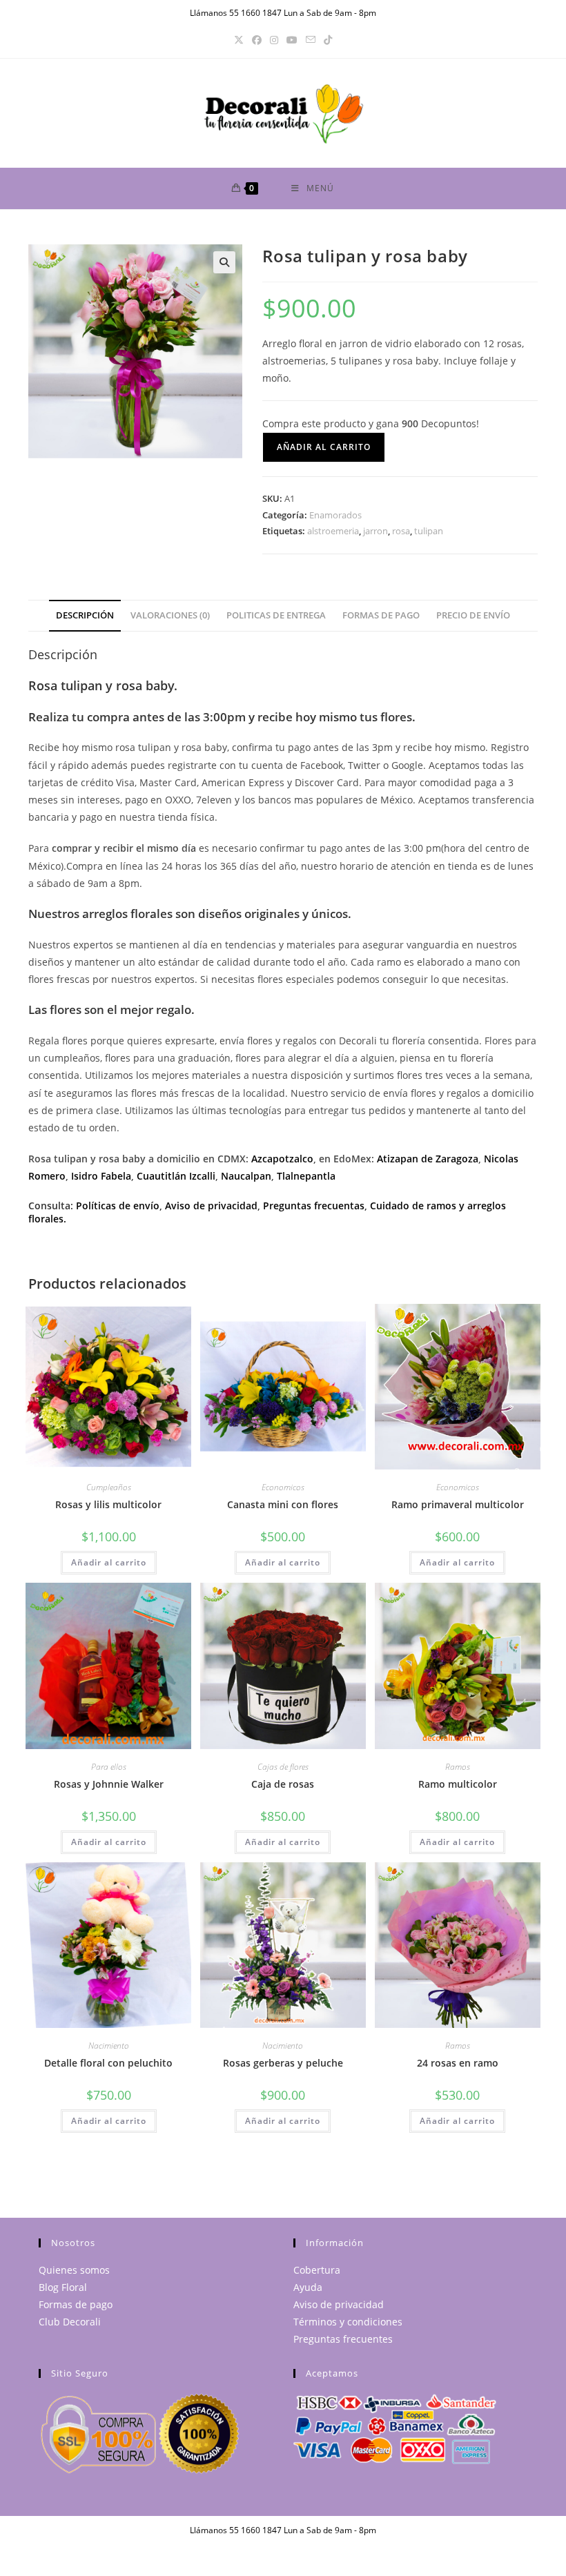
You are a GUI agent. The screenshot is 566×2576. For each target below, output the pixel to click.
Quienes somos (74, 2270)
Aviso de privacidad (211, 1206)
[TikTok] (328, 40)
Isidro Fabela (101, 1176)
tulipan (429, 531)
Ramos (458, 1767)
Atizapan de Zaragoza (428, 1159)
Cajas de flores (283, 1767)
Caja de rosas (283, 1784)
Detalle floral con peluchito (108, 2063)
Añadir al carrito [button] (109, 1562)
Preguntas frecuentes (343, 2339)
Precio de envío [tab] (473, 615)
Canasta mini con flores (283, 1504)
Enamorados (335, 515)
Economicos (283, 1487)
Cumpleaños (109, 1487)
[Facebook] (257, 40)
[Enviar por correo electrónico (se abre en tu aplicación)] (311, 40)
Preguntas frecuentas (314, 1206)
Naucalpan (246, 1176)
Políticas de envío (118, 1206)
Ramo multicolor (458, 1784)
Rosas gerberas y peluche (283, 2063)
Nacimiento (109, 2046)
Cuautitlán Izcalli (176, 1176)
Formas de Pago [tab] (381, 615)
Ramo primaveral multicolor (458, 1504)
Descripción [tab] (85, 615)
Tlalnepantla (306, 1176)
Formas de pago (76, 2304)
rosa (401, 531)
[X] (239, 40)
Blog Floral (63, 2287)
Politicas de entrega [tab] (276, 615)
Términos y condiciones (348, 2322)
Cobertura (317, 2270)
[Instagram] (274, 40)
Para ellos (109, 1767)
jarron (375, 531)
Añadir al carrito (324, 447)
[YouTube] (292, 40)
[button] (224, 262)
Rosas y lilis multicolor (108, 1504)
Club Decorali (70, 2322)
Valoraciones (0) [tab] (170, 615)
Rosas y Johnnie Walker (109, 1784)
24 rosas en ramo (458, 2063)
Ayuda (308, 2287)
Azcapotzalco (282, 1159)
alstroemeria (333, 531)
